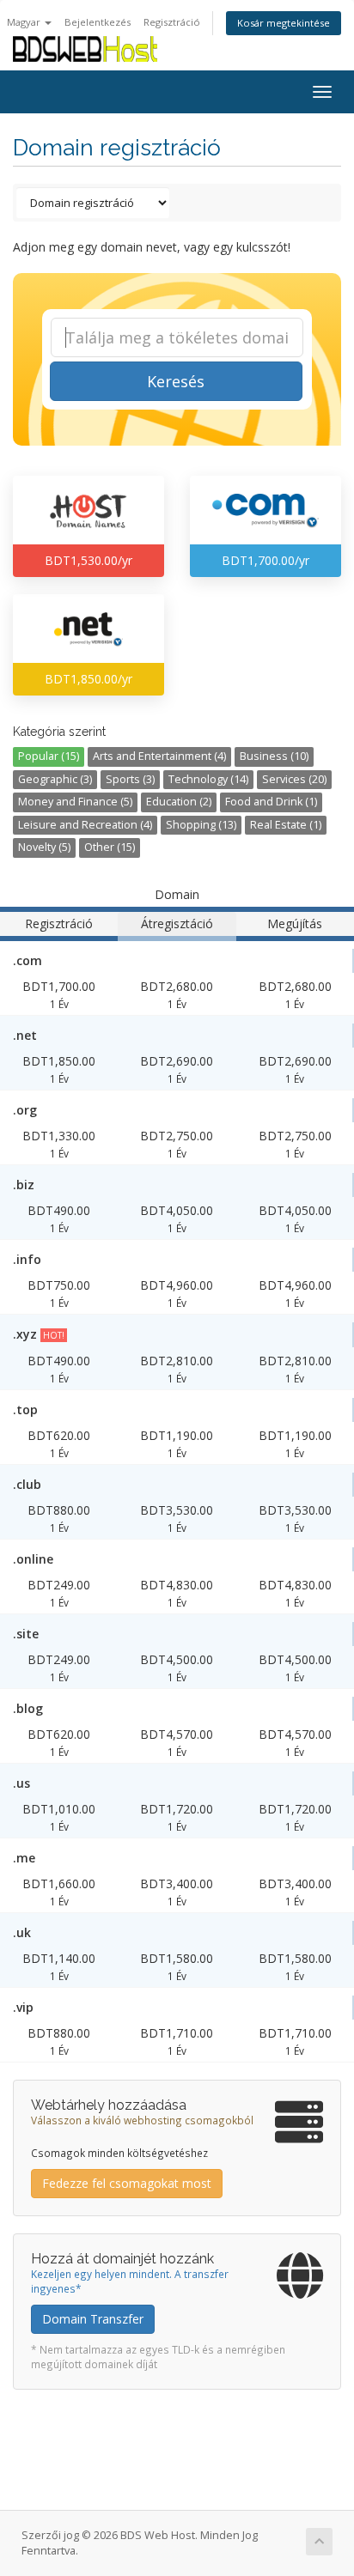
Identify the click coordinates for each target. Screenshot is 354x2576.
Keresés (176, 381)
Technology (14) (208, 779)
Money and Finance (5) (75, 802)
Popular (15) (49, 756)
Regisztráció (172, 22)
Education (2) (179, 802)
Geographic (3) (55, 779)
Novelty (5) (44, 847)
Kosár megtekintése (284, 23)
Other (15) (110, 847)
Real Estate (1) (286, 825)
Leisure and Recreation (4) (85, 825)
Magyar (25, 22)
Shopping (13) (201, 825)
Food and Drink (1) (271, 802)
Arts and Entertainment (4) (159, 756)
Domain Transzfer (93, 2319)
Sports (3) (130, 779)
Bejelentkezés (98, 22)
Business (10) (274, 756)
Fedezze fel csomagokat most (127, 2183)
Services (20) (294, 779)
